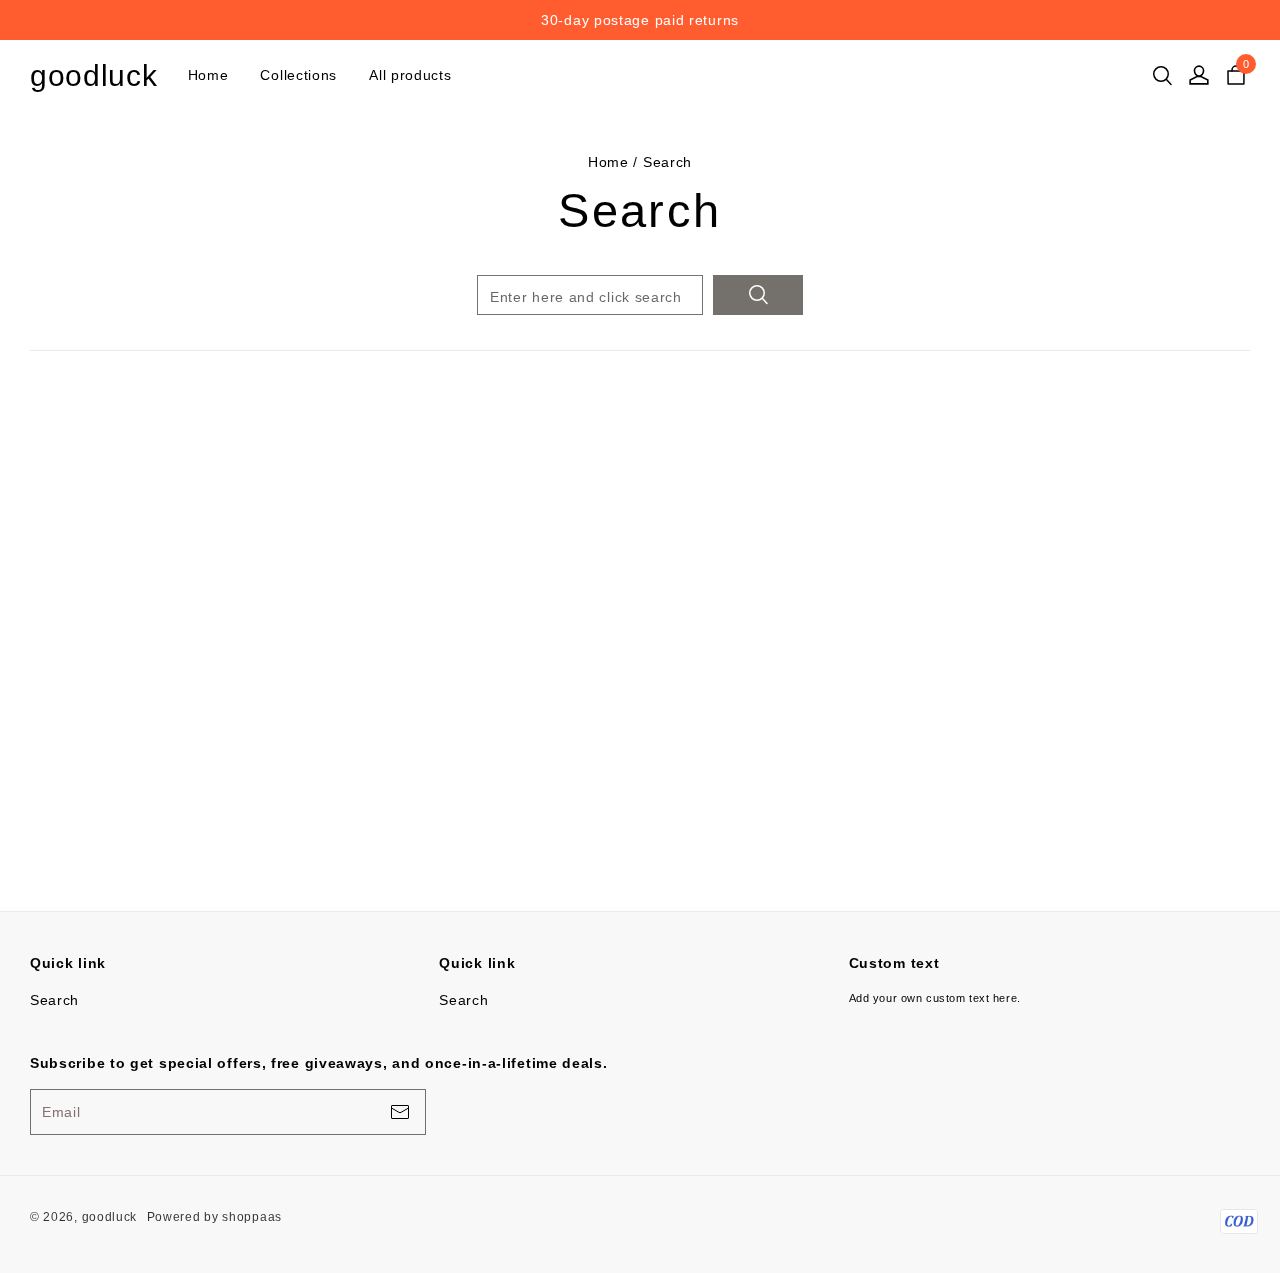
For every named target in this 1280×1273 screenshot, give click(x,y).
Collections (298, 75)
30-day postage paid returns (971, 20)
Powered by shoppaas (214, 1217)
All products (410, 75)
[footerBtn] (400, 1112)
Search (54, 1000)
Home (208, 75)
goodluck (94, 75)
